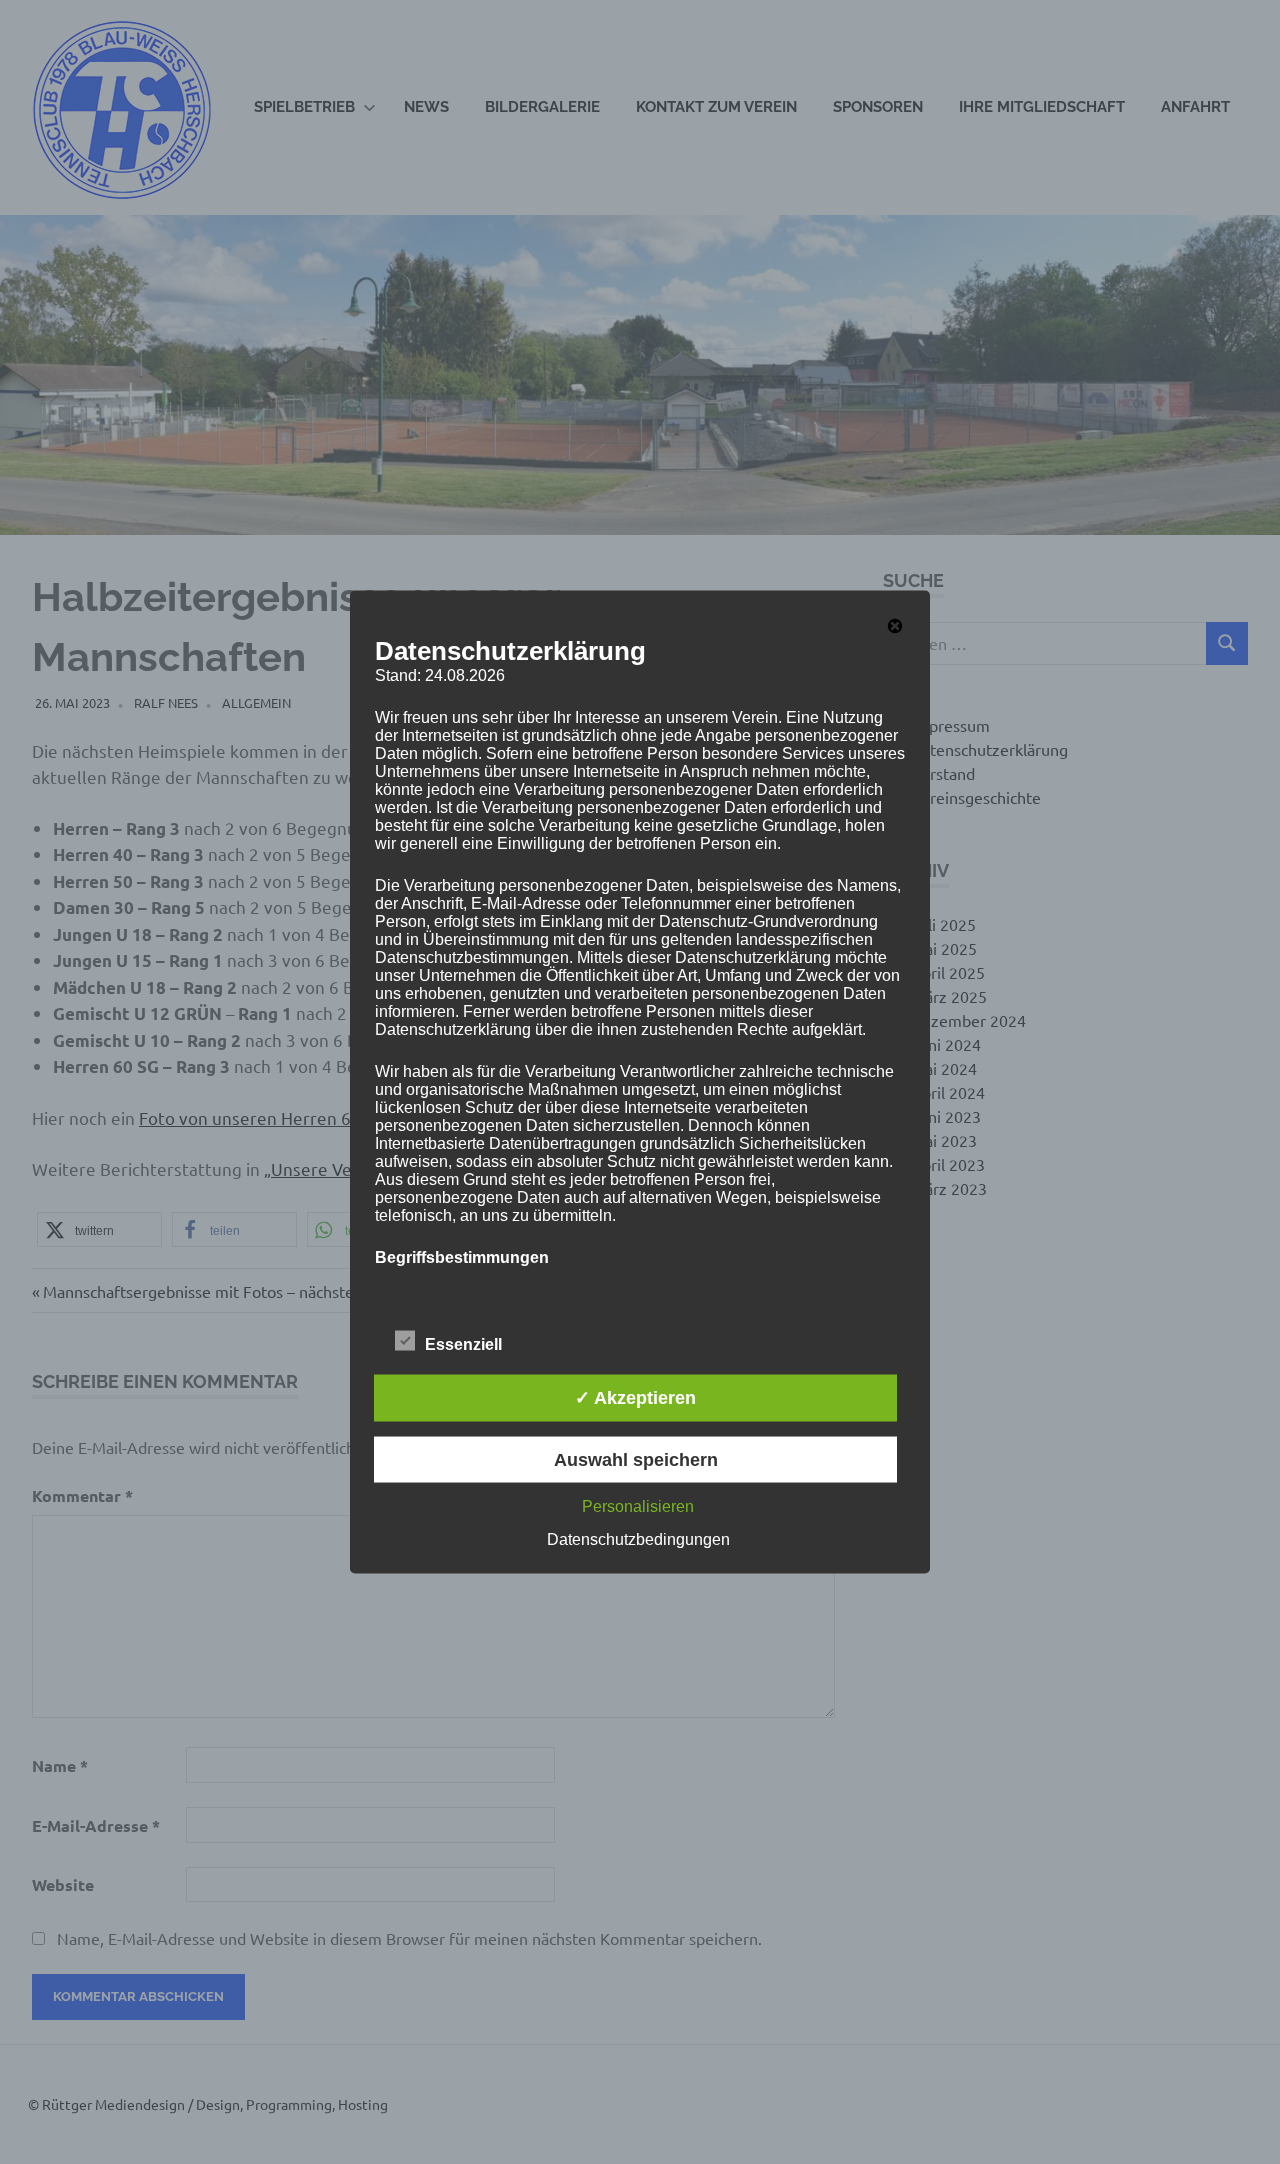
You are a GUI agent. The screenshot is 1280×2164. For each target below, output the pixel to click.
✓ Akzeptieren (635, 1398)
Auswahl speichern (636, 1459)
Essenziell (463, 1344)
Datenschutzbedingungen (638, 1538)
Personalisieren (638, 1505)
